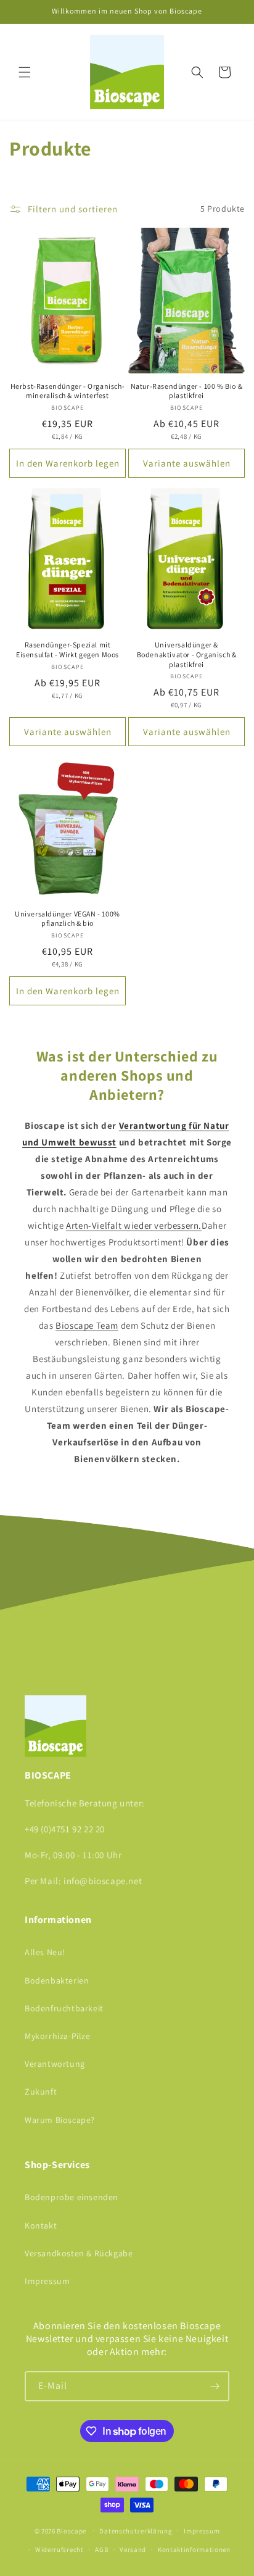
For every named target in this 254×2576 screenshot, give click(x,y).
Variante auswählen (187, 463)
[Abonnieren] (215, 2386)
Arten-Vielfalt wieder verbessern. (134, 1225)
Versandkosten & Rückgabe (79, 2253)
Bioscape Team (87, 1325)
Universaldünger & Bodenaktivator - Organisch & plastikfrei (187, 654)
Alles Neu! (45, 1952)
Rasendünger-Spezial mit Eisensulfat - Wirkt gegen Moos (68, 650)
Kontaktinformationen (194, 2549)
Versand (133, 2549)
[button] (25, 72)
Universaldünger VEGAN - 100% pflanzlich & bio (68, 919)
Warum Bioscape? (60, 2120)
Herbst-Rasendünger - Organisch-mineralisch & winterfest (68, 391)
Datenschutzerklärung (136, 2531)
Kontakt (41, 2225)
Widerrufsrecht (59, 2549)
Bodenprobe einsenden (72, 2197)
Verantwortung (55, 2064)
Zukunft (41, 2092)
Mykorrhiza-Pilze (58, 2036)
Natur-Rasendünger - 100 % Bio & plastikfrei (187, 391)
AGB (101, 2549)
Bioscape (72, 2530)
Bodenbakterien (57, 1980)
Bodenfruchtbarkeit (64, 2008)
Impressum (47, 2281)
